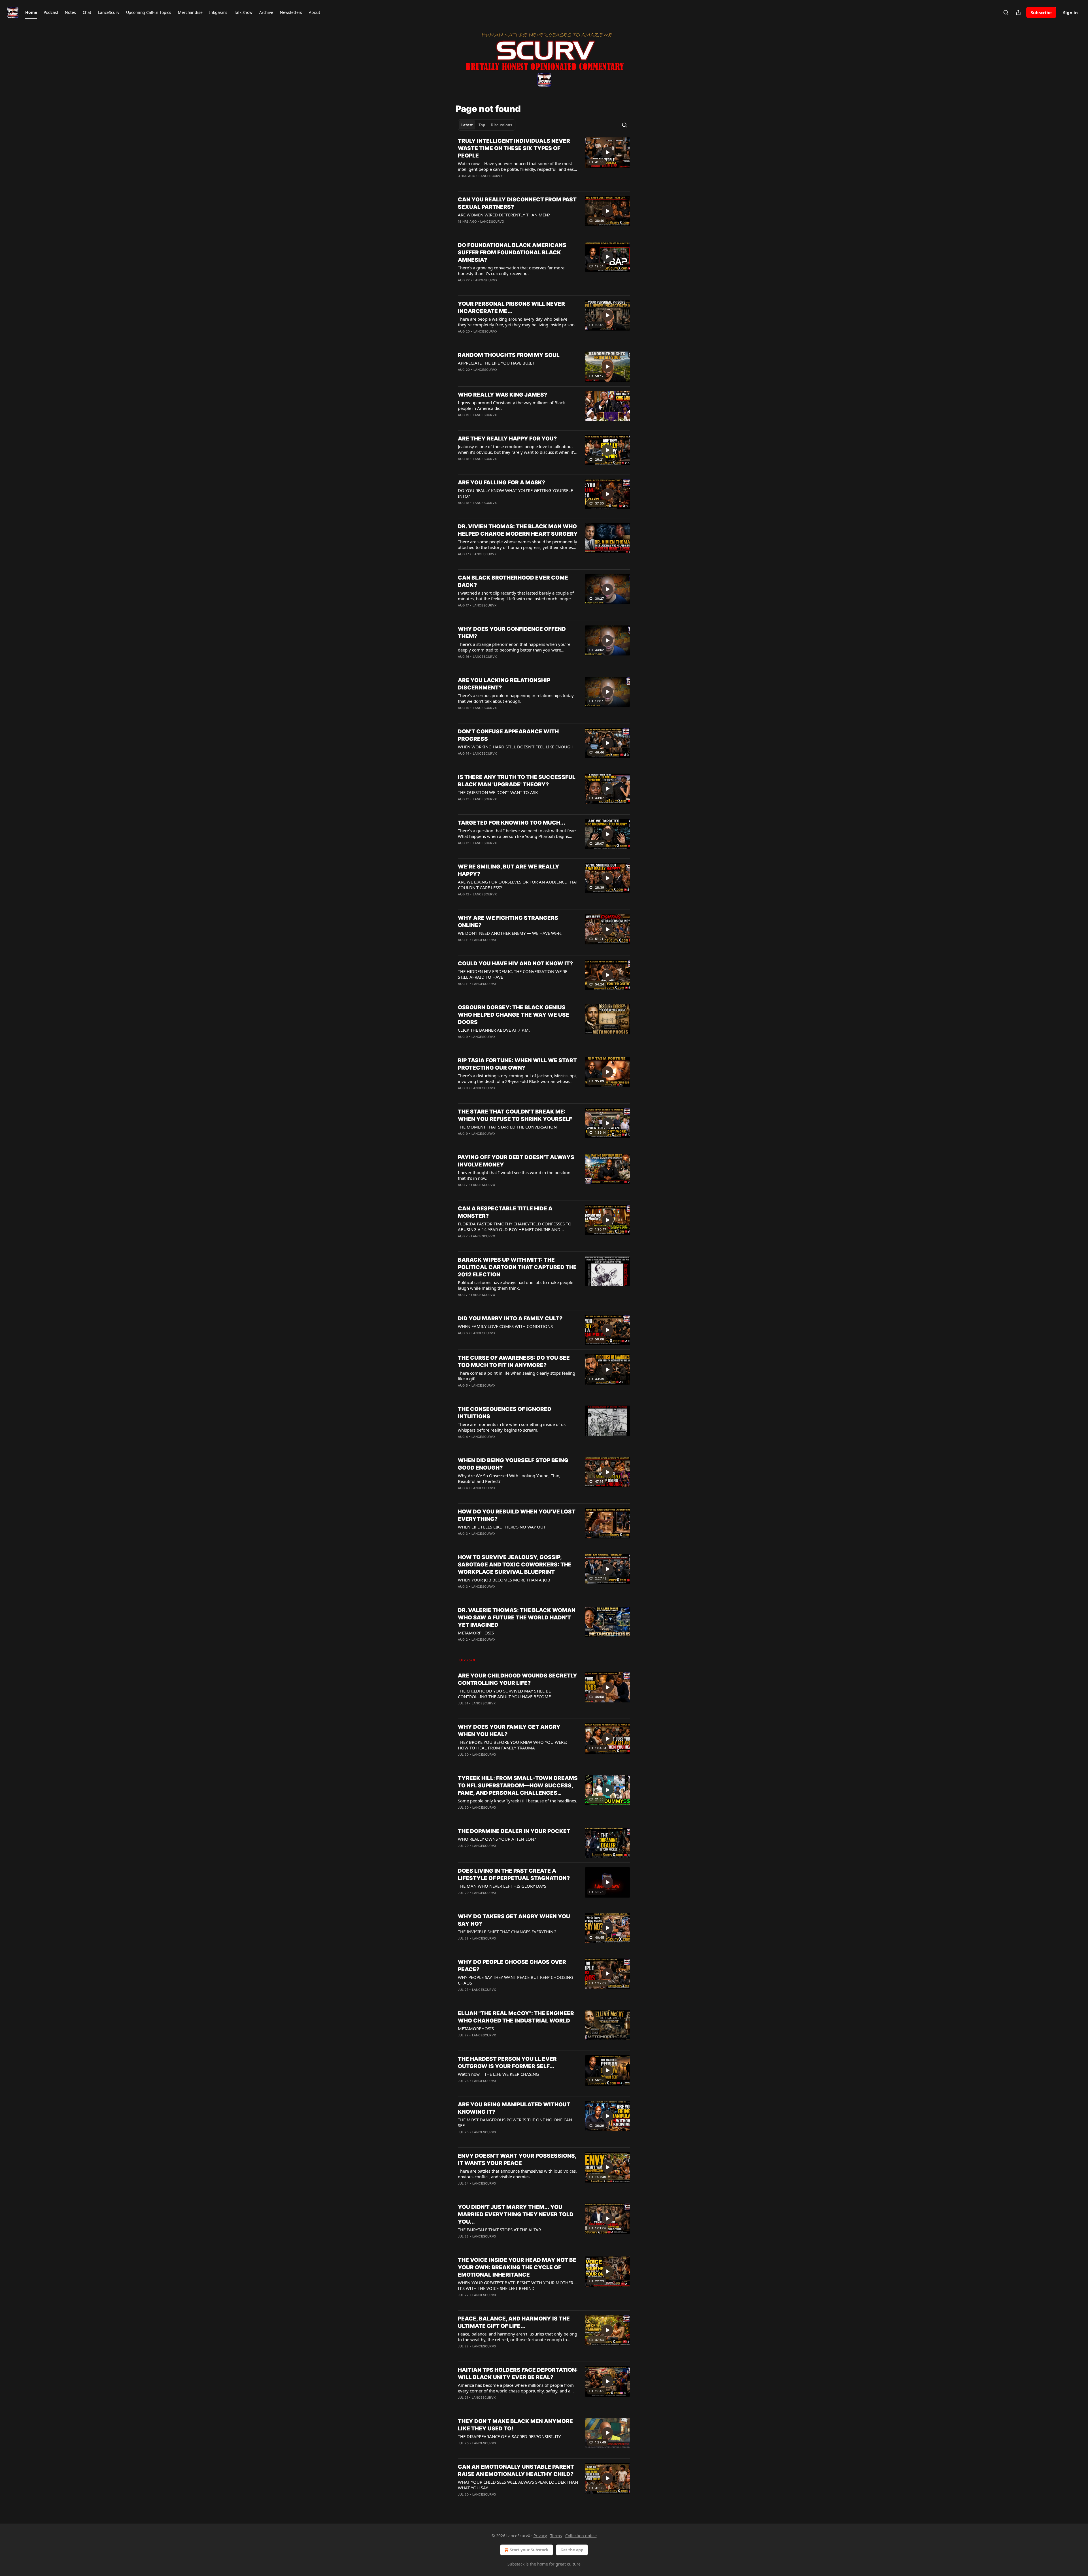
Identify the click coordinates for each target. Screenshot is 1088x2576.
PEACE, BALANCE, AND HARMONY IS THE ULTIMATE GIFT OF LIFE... (514, 2322)
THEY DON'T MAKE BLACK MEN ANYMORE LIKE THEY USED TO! (515, 2425)
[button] (31, 12)
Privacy (540, 2536)
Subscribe (1041, 12)
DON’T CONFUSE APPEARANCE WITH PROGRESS (508, 735)
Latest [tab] (467, 125)
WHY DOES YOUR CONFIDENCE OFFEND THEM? (512, 633)
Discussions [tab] (501, 125)
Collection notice (581, 2536)
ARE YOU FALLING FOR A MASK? (501, 483)
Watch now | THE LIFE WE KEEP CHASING (498, 2074)
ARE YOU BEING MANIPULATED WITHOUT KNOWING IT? (514, 2108)
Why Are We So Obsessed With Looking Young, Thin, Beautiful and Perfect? (509, 1478)
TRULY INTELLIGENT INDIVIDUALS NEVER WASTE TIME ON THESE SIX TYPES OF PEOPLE (514, 148)
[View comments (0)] (501, 183)
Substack (516, 2564)
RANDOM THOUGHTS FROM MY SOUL (509, 355)
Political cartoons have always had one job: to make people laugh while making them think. (516, 1285)
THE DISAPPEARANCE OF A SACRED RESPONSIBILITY (509, 2436)
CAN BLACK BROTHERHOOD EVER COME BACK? (513, 581)
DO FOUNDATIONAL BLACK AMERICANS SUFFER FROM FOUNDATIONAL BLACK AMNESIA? (512, 253)
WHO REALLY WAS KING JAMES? (502, 395)
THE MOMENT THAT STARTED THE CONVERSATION (507, 1127)
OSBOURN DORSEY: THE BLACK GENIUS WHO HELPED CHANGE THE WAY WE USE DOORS (514, 1015)
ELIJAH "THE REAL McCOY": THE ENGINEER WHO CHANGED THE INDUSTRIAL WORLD (516, 2017)
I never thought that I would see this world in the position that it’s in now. (514, 1175)
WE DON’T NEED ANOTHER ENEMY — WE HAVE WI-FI (510, 933)
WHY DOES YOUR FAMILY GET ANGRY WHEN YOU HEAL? (509, 1731)
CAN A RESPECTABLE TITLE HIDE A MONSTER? (505, 1212)
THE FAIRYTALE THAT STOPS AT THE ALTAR (499, 2230)
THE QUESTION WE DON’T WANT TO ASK (498, 792)
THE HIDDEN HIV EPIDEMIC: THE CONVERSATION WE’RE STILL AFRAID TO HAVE (513, 974)
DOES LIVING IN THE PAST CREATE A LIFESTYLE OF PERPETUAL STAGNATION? (514, 1874)
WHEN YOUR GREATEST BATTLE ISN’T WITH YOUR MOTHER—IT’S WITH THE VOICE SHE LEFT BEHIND (518, 2285)
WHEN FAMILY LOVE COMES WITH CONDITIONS (505, 1326)
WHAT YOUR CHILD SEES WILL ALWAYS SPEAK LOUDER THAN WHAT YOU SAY (518, 2485)
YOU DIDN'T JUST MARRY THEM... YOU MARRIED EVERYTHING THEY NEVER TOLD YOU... (516, 2214)
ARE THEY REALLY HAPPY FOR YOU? (507, 439)
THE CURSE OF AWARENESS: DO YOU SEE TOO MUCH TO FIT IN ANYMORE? (514, 1362)
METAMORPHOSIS (476, 1633)
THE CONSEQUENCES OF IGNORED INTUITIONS (505, 1413)
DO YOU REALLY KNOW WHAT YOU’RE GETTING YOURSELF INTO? (515, 493)
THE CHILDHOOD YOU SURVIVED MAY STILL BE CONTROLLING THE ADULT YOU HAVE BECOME (504, 1694)
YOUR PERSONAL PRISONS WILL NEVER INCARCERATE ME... (511, 307)
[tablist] (487, 125)
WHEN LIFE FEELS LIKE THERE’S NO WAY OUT (502, 1527)
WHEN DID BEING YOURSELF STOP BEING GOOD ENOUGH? (513, 1464)
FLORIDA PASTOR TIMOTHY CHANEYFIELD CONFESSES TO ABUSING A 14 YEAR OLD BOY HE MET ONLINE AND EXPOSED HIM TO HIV (515, 1227)
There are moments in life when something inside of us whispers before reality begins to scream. (512, 1427)
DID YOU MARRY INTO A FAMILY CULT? (510, 1318)
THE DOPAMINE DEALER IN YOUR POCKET (514, 1831)
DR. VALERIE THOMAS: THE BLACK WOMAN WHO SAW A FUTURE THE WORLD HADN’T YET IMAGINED (517, 1618)
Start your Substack (529, 2550)
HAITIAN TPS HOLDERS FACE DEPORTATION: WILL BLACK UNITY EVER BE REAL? (518, 2374)
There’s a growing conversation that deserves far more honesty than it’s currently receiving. (511, 271)
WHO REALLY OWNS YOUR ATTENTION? (497, 1839)
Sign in (1070, 12)
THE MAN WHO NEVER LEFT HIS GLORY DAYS (502, 1886)
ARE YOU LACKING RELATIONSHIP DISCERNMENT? (504, 684)
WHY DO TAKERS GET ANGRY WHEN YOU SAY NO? (514, 1920)
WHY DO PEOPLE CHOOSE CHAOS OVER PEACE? (512, 1966)
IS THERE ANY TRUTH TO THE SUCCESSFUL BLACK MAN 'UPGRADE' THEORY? (517, 781)
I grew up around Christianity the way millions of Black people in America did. (511, 405)
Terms (556, 2536)
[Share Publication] (1018, 12)
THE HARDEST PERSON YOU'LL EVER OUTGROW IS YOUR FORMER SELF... (507, 2063)
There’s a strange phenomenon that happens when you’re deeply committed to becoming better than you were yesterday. (514, 647)
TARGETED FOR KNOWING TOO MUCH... (512, 823)
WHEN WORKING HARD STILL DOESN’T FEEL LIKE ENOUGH (516, 747)
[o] (607, 152)
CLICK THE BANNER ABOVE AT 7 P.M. (494, 1030)
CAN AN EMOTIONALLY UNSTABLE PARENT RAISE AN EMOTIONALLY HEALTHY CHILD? (516, 2470)
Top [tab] (482, 125)
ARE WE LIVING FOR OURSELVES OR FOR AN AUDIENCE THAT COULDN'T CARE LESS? (518, 885)
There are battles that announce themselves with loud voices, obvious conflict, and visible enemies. (517, 2174)
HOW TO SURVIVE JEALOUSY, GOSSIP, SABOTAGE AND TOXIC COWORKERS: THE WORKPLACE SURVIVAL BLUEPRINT (515, 1565)
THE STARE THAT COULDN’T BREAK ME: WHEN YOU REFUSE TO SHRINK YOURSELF (515, 1115)
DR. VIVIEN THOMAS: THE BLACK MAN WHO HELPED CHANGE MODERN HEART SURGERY (518, 530)
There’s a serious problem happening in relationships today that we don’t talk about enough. (516, 698)
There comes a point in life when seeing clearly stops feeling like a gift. (517, 1376)
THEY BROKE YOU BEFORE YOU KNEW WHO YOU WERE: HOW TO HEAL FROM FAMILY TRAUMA (512, 1745)
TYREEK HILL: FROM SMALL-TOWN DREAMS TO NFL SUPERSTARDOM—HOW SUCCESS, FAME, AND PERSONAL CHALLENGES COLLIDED (518, 1786)
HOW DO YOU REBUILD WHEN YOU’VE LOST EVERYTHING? (517, 1515)
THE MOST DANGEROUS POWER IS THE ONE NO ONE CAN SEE (515, 2122)
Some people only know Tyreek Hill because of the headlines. (518, 1801)
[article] (544, 162)
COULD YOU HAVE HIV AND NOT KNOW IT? (515, 964)
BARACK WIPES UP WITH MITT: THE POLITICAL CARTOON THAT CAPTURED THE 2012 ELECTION (517, 1267)
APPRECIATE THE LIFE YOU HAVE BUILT (496, 363)
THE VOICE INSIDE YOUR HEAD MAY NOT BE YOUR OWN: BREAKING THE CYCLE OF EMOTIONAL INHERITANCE (517, 2267)
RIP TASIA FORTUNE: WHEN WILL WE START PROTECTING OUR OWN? (517, 1064)
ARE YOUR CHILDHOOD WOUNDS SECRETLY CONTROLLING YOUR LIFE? (518, 1679)
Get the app (572, 2550)
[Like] (462, 229)
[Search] (1006, 12)
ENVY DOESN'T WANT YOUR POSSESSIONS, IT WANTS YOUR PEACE (517, 2159)
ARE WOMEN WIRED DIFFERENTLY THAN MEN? (504, 215)
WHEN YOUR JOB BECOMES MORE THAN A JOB (504, 1580)
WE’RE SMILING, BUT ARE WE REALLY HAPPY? (509, 870)
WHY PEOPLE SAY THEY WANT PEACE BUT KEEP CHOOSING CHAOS (516, 1980)
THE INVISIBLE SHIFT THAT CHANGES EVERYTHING (507, 1932)
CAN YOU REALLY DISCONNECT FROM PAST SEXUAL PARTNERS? (517, 203)
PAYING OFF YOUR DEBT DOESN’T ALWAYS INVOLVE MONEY (516, 1161)
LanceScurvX (490, 176)
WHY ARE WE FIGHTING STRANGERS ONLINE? (508, 922)
